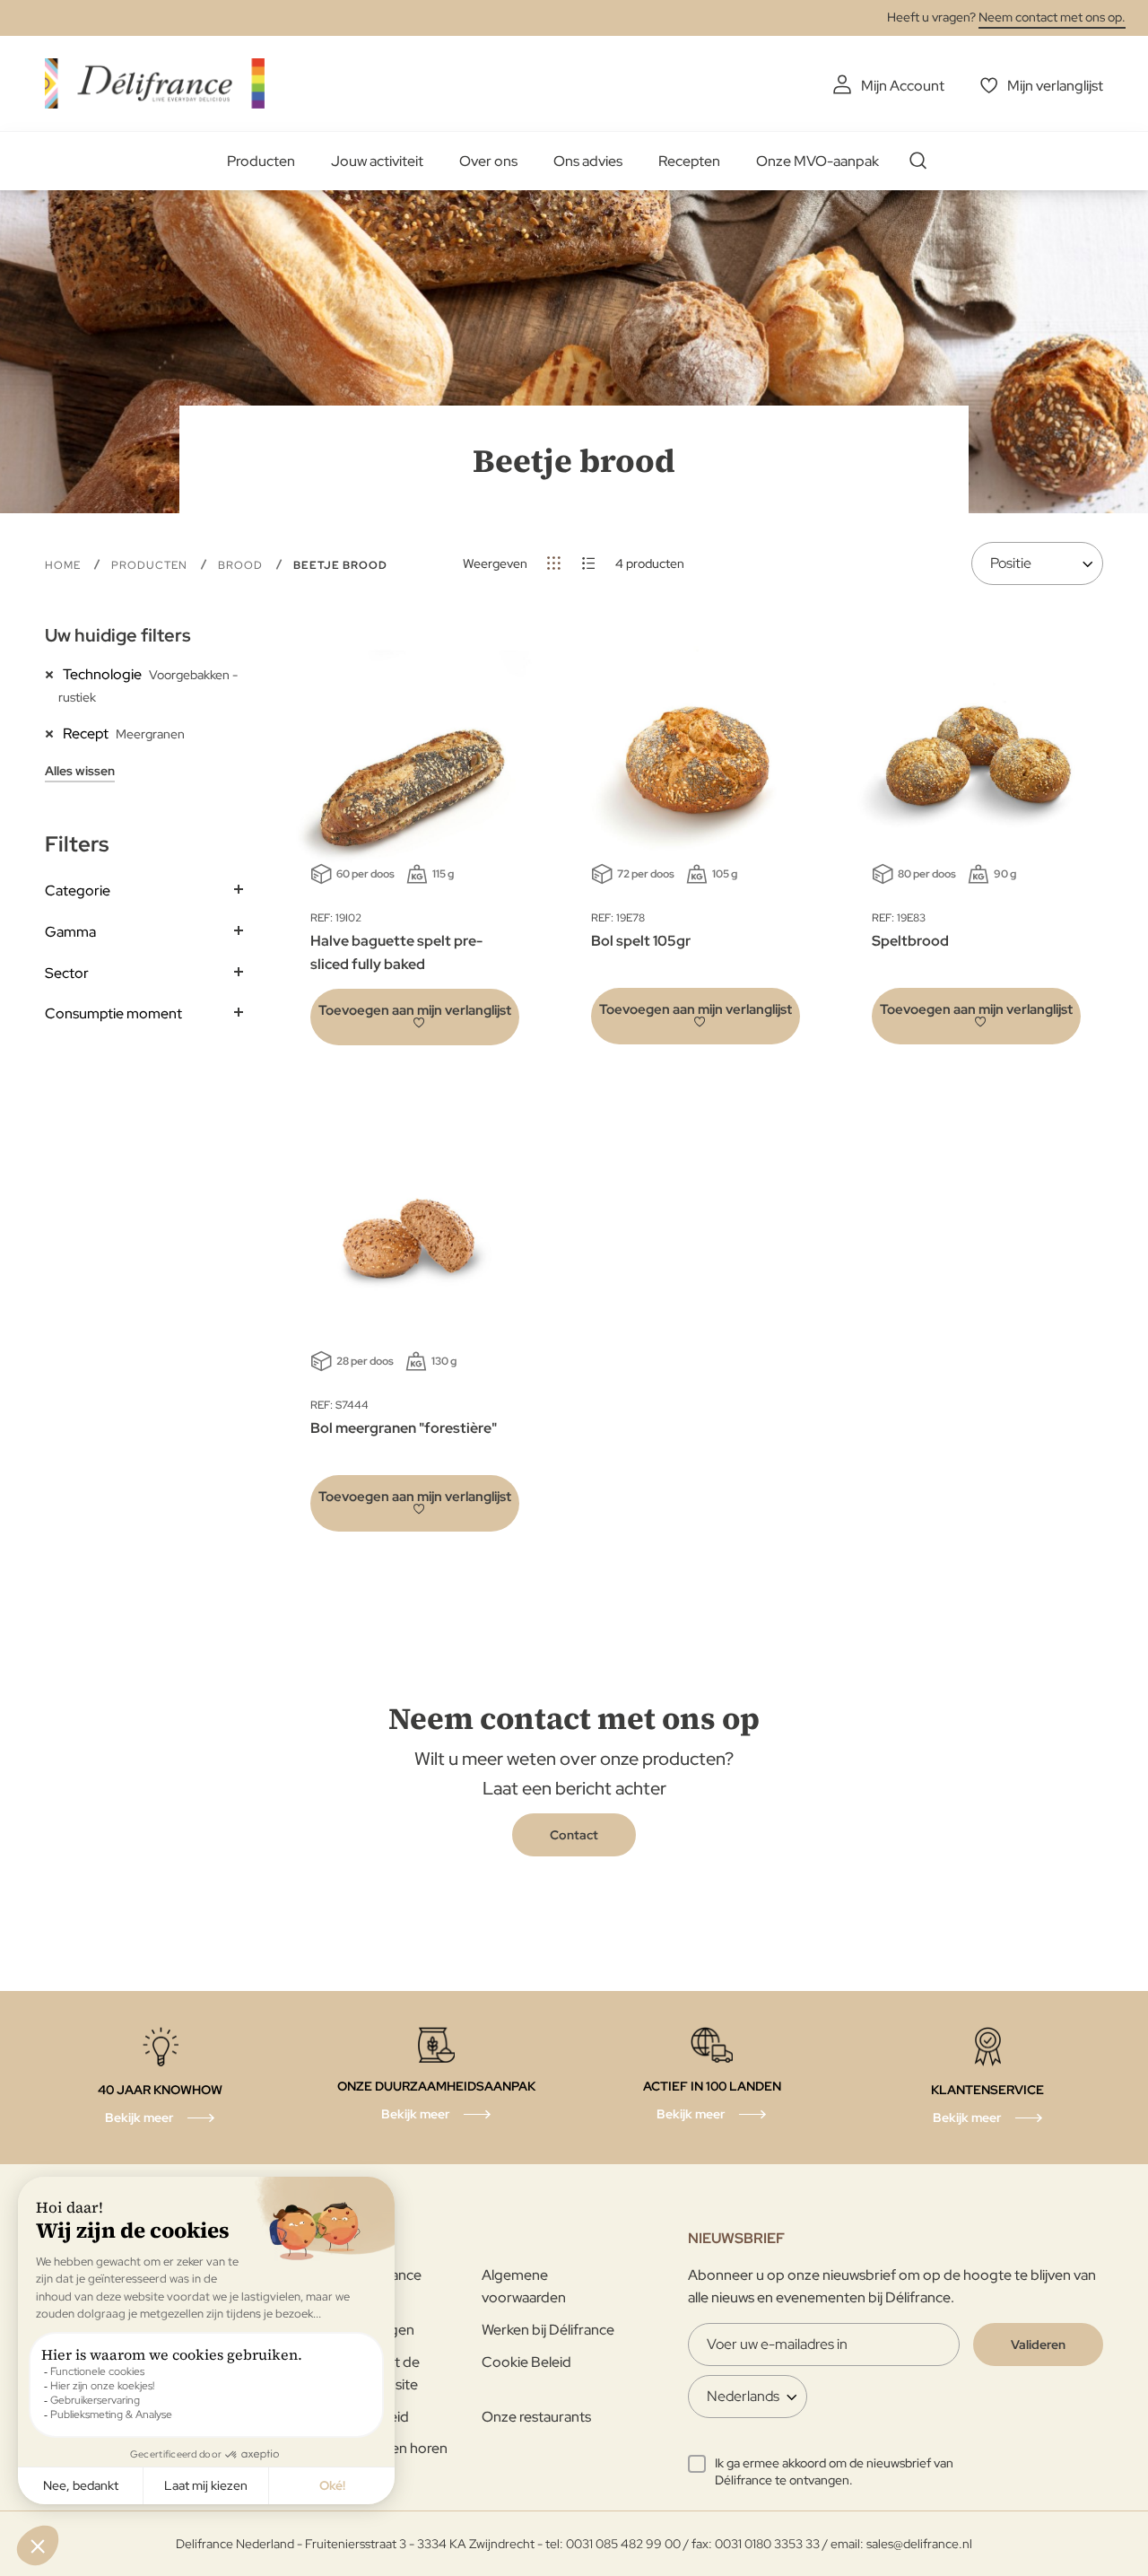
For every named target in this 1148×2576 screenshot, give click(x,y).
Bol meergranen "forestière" (404, 1428)
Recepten (689, 161)
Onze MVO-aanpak (818, 161)
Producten (261, 161)
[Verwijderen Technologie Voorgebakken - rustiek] (54, 674)
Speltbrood (910, 941)
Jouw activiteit (377, 161)
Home (65, 565)
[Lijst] (589, 563)
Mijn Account (903, 86)
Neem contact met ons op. (1052, 17)
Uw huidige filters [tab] (118, 635)
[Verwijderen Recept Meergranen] (54, 733)
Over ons (488, 161)
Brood (242, 565)
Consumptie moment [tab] (113, 1013)
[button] (415, 1017)
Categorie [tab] (78, 891)
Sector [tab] (67, 973)
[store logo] (155, 83)
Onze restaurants (536, 2417)
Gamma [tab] (70, 932)
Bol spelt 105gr (641, 941)
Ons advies (588, 161)
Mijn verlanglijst (1055, 86)
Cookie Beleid (526, 2362)
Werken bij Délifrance (548, 2330)
